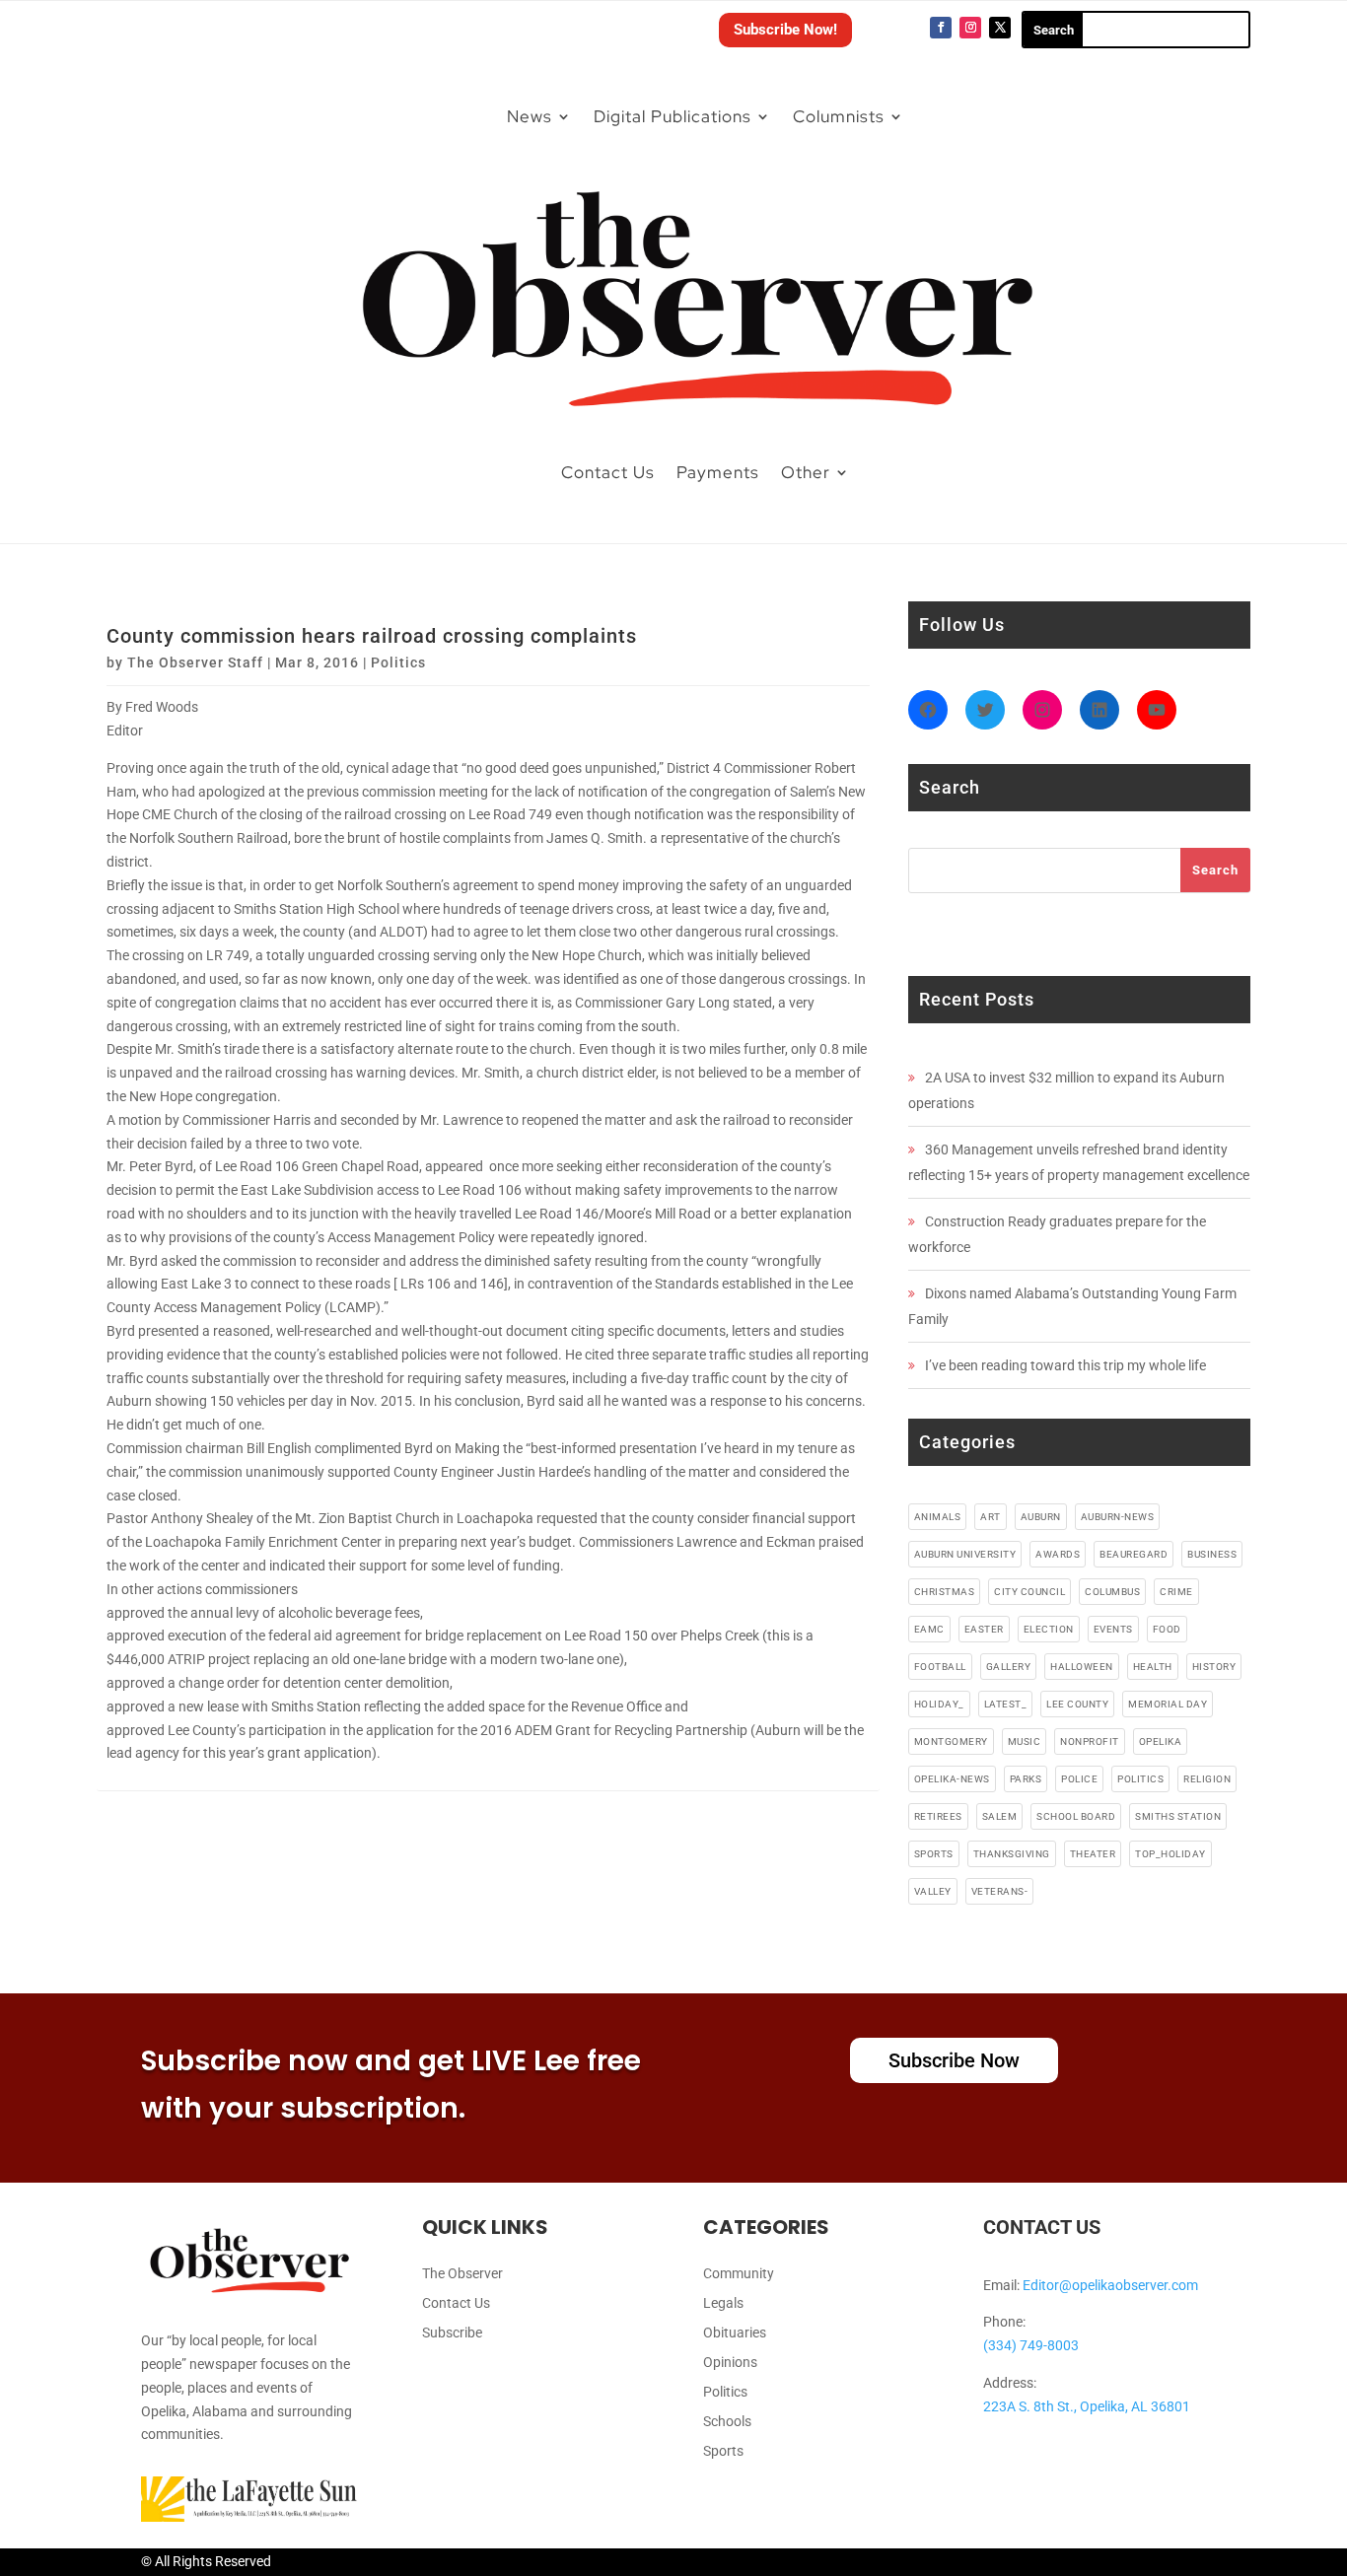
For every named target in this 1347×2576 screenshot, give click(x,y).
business (1212, 1554)
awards (1058, 1554)
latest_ (1006, 1704)
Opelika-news (952, 1779)
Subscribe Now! (785, 30)
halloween (1082, 1667)
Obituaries (735, 2333)
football (940, 1667)
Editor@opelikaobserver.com (1110, 2285)
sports (934, 1854)
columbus (1112, 1592)
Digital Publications (673, 116)
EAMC (929, 1629)
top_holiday (1170, 1854)
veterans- (1000, 1891)
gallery (1009, 1667)
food (1167, 1629)
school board (1076, 1816)
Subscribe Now (954, 2060)
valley (933, 1891)
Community (739, 2274)
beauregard (1134, 1554)
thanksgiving (1012, 1854)
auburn (1041, 1517)
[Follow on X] (1000, 28)
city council (1029, 1592)
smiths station (1178, 1816)
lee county (1077, 1704)
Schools (727, 2422)
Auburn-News (1118, 1517)
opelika (1161, 1741)
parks (1026, 1779)
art (991, 1517)
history (1214, 1667)
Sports (723, 2451)
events (1113, 1629)
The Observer (462, 2274)
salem (1000, 1816)
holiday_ (939, 1704)
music (1025, 1741)
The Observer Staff (195, 662)
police (1079, 1779)
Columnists (839, 116)
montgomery (951, 1741)
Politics (398, 662)
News (530, 116)
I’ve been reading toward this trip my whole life (1065, 1365)
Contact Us (608, 472)
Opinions (730, 2363)
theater (1093, 1854)
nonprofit (1090, 1741)
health (1153, 1667)
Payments (718, 472)
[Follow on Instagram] (970, 28)
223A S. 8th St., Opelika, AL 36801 (1087, 2406)
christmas (945, 1592)
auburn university (965, 1554)
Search (1215, 870)
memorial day (1168, 1704)
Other (806, 472)
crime (1176, 1592)
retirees (938, 1816)
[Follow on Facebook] (941, 28)
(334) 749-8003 (1031, 2345)
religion (1207, 1779)
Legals (723, 2303)
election (1049, 1629)
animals (938, 1517)
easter (984, 1629)
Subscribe (452, 2333)
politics (1140, 1779)
